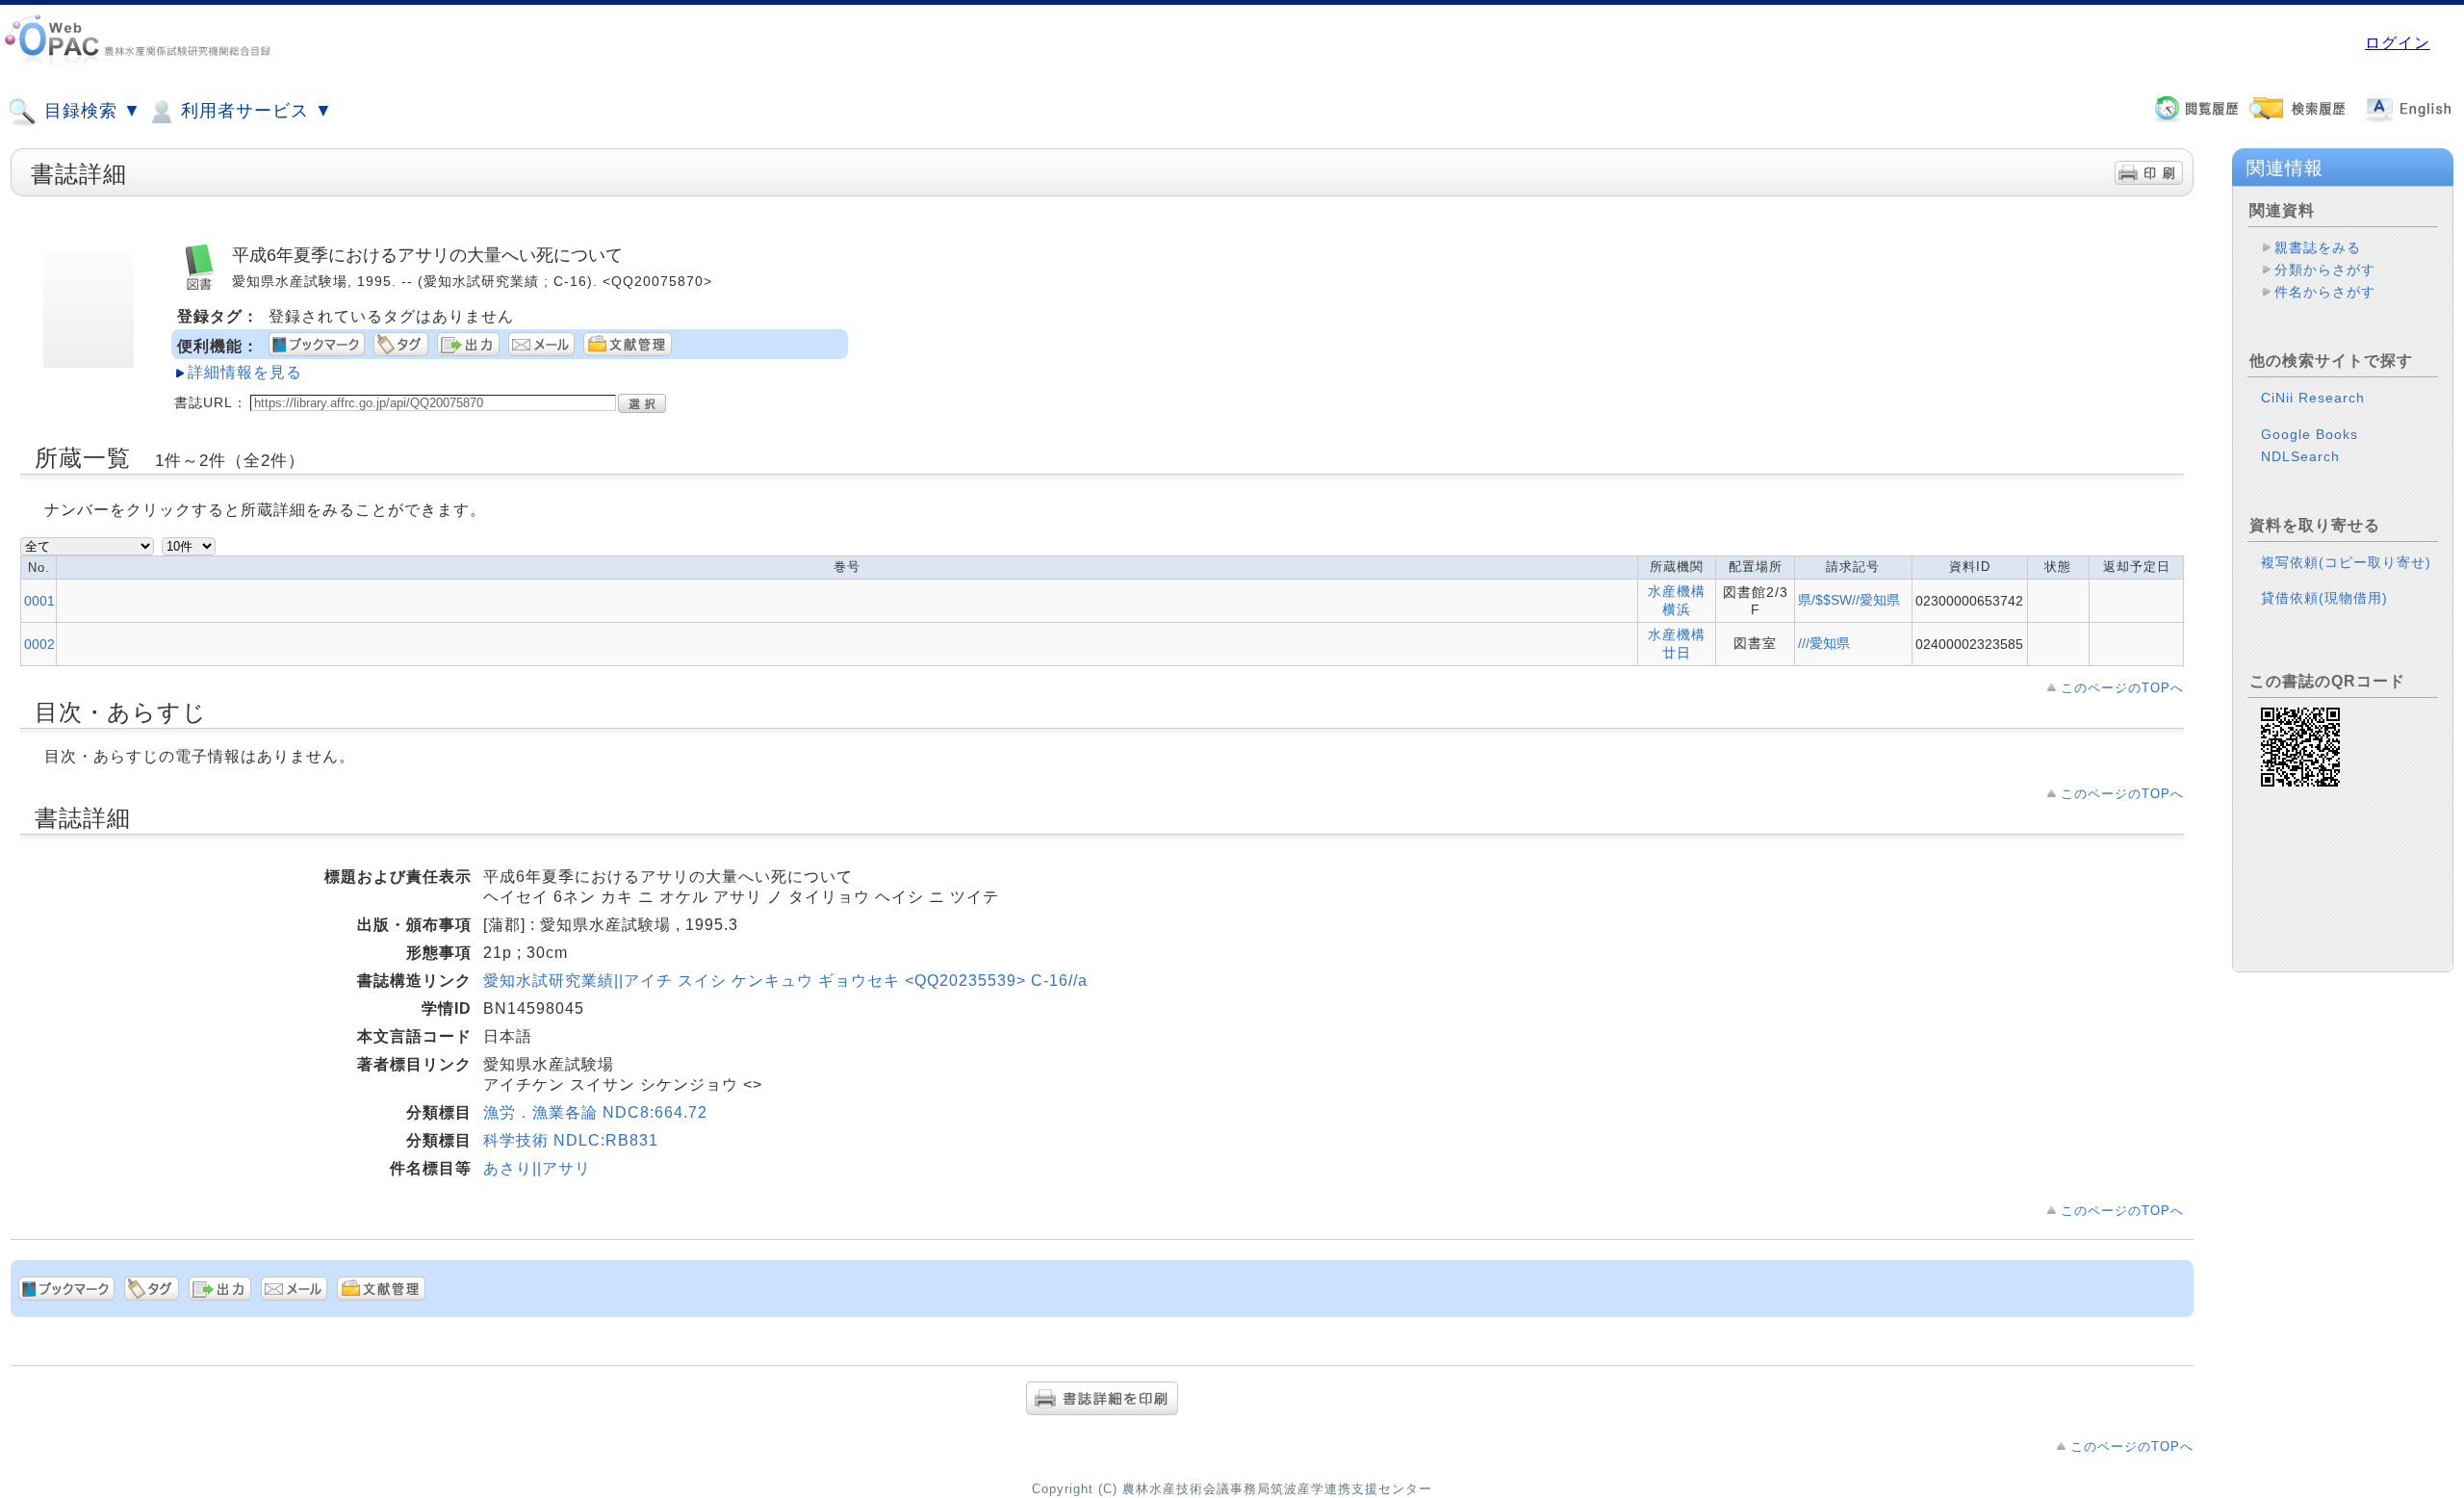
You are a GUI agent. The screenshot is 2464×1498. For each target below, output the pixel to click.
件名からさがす (2325, 292)
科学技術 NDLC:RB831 (571, 1140)
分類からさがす (2325, 270)
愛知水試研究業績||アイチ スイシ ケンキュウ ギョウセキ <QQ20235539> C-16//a (785, 981)
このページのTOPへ (2122, 688)
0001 (39, 601)
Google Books (2310, 434)
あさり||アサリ (537, 1168)
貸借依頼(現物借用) (2324, 598)
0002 (39, 644)
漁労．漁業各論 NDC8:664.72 (595, 1112)
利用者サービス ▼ (254, 111)
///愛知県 (1824, 643)
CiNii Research (2313, 398)
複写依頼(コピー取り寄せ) (2346, 562)
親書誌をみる (2318, 247)
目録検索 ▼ (90, 111)
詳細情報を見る (245, 372)
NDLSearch (2300, 456)
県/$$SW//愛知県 (1849, 600)
